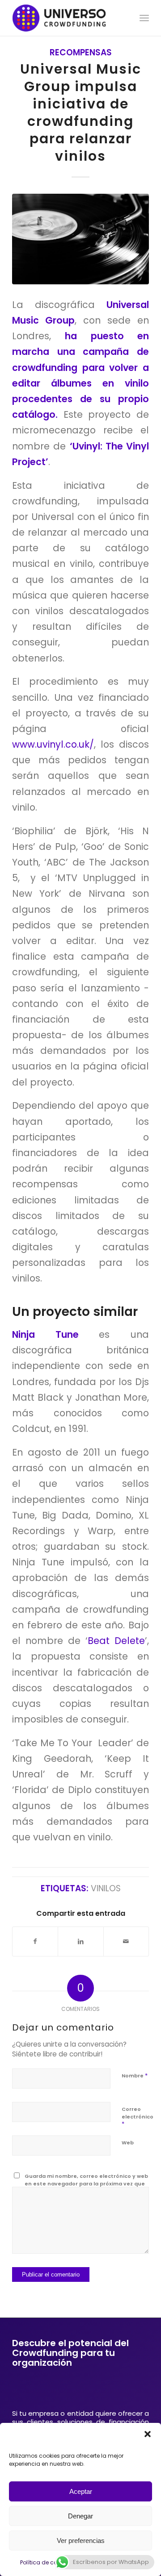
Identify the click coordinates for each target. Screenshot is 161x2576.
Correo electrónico (138, 2117)
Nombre (135, 2075)
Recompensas (81, 52)
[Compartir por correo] (126, 1941)
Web (128, 2143)
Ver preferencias (81, 2541)
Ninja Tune (55, 1334)
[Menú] (144, 18)
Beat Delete (116, 1641)
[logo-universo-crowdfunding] (67, 18)
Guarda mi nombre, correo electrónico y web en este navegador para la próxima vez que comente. (86, 2183)
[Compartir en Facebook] (35, 1941)
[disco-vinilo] (80, 239)
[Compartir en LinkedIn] (80, 1941)
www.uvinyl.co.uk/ (53, 744)
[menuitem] (144, 18)
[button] (148, 2434)
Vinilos (106, 1888)
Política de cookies (46, 2562)
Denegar (80, 2516)
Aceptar (81, 2491)
